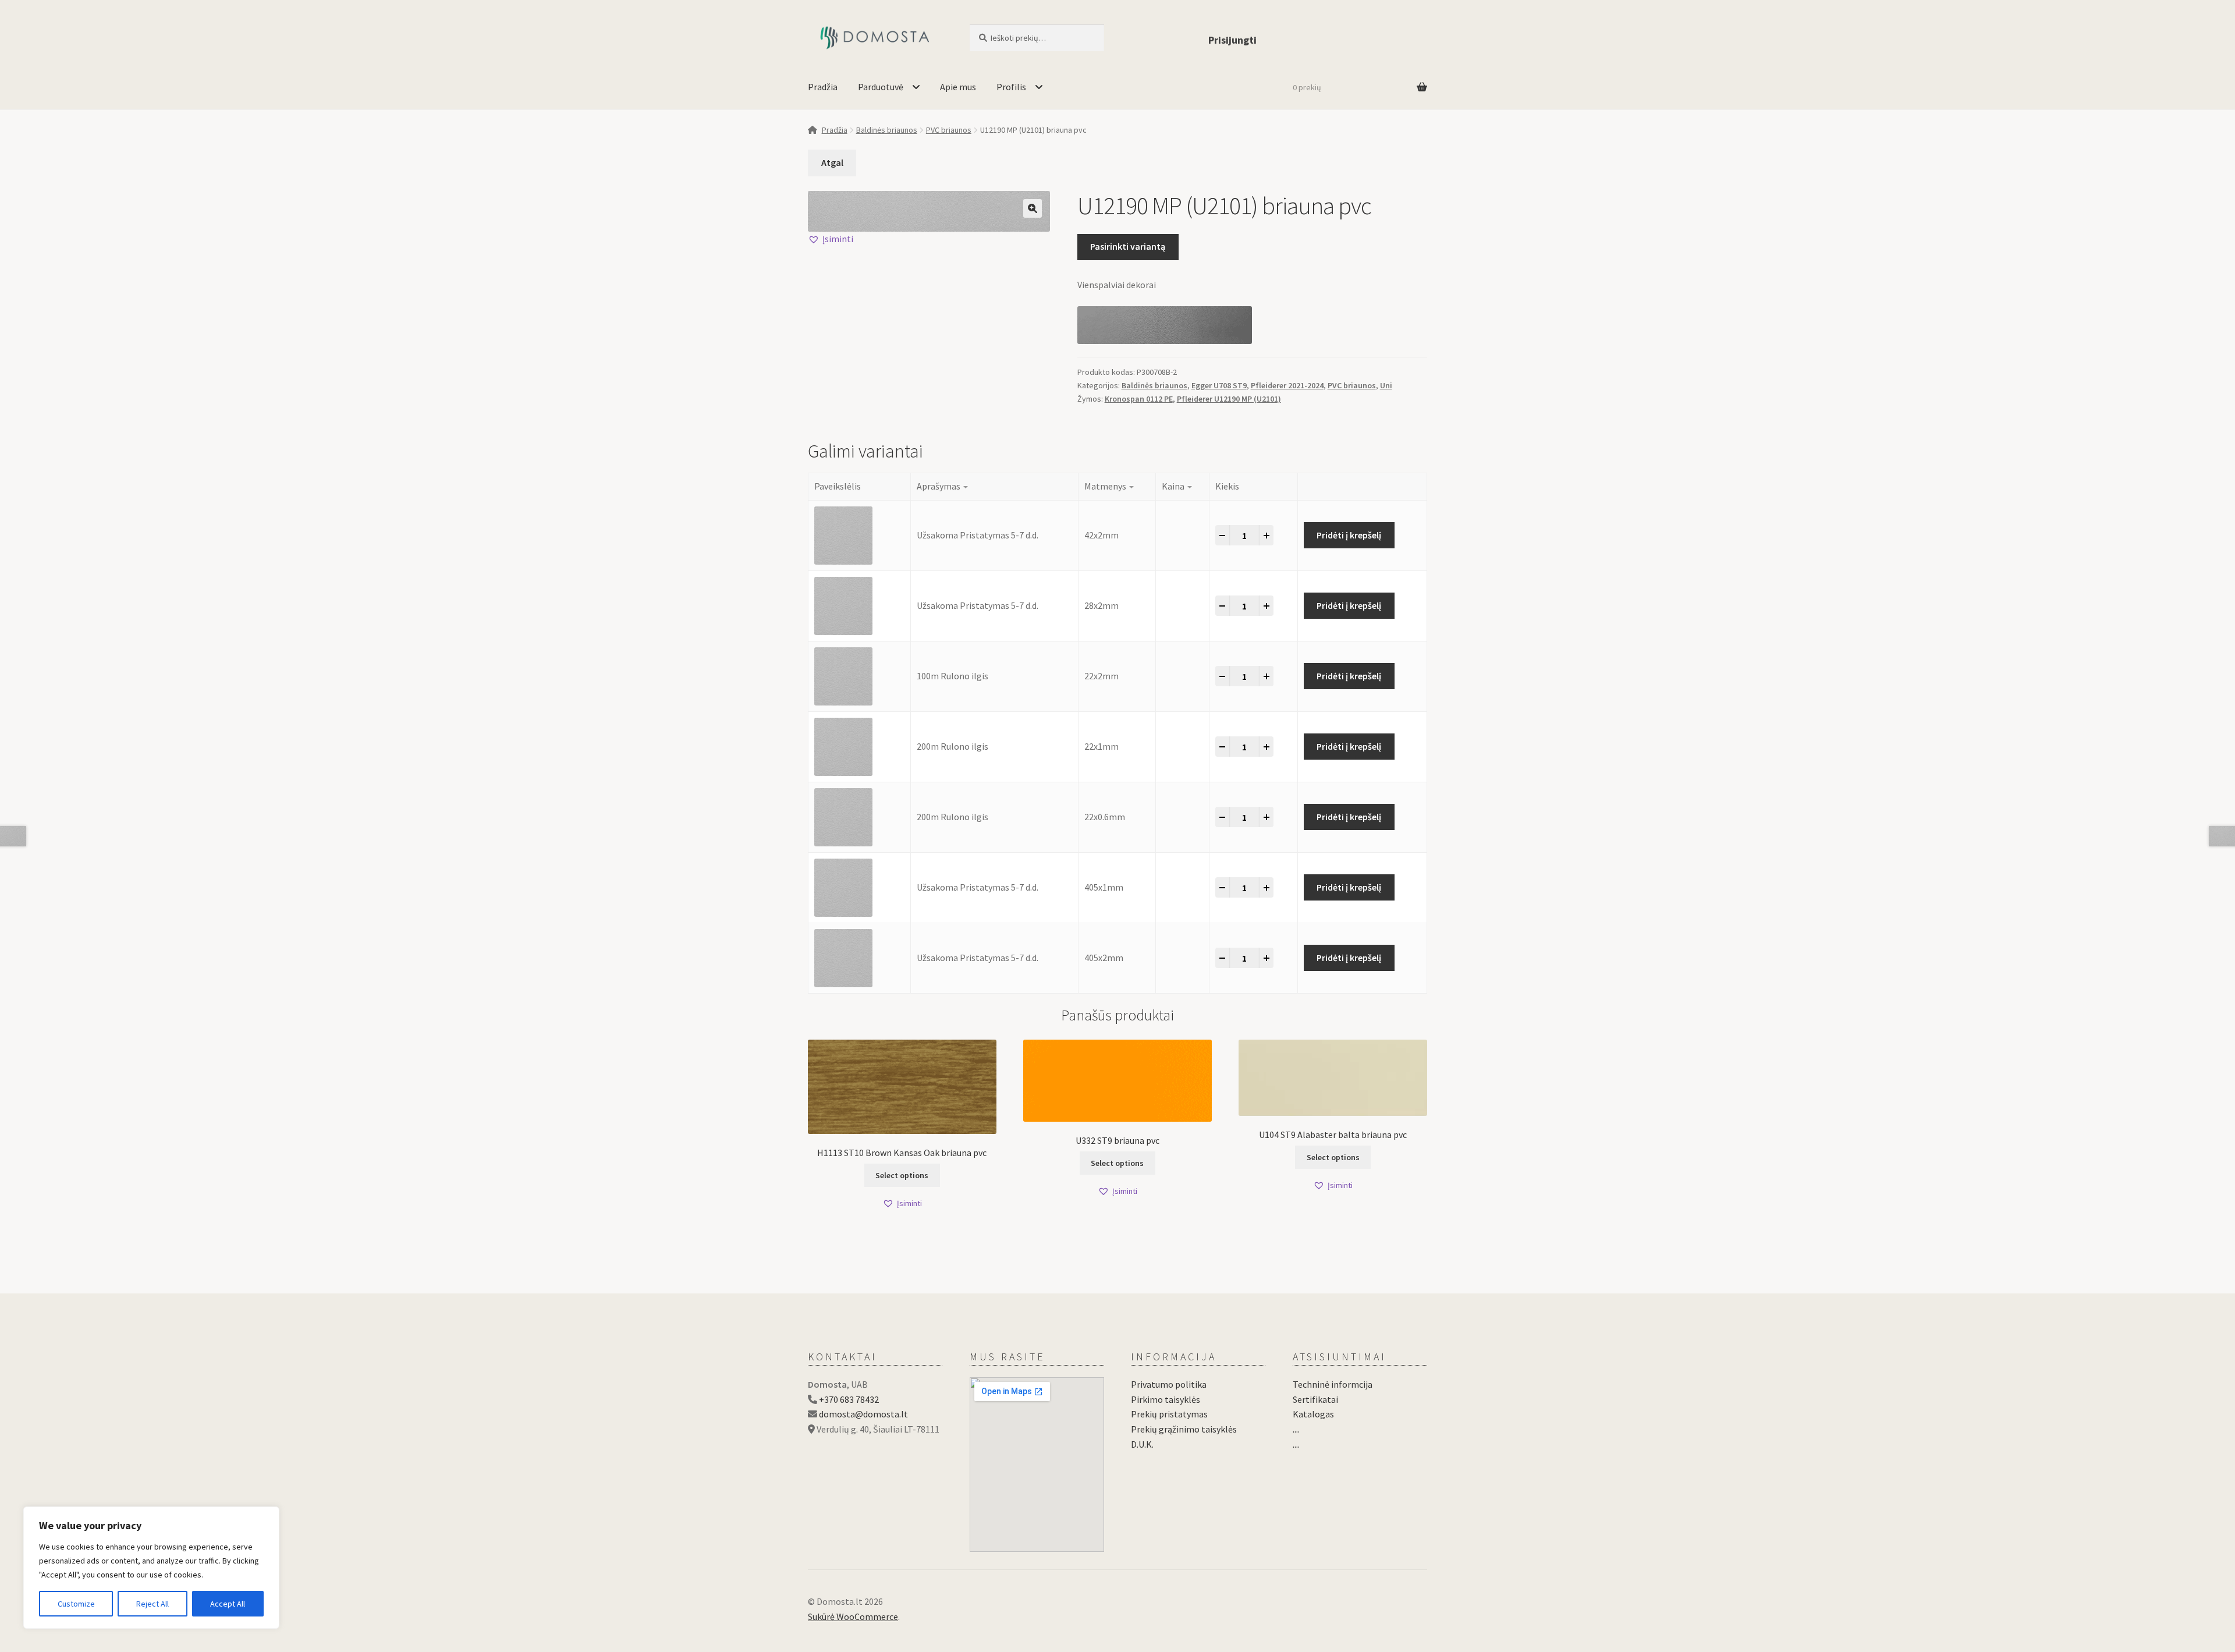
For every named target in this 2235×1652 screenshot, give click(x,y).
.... (1296, 1429)
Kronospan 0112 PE (1139, 399)
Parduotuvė (881, 87)
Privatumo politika (1169, 1384)
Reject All (152, 1604)
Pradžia (823, 87)
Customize (76, 1604)
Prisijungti (1232, 40)
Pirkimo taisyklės (1166, 1399)
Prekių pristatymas (1169, 1414)
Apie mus (958, 87)
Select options (902, 1175)
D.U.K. (1142, 1444)
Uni (1386, 385)
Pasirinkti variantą (1128, 246)
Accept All (228, 1604)
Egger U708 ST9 (1219, 385)
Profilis (1011, 87)
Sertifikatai (1315, 1399)
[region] (151, 1568)
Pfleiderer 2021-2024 (1287, 385)
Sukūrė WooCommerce (853, 1616)
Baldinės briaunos (887, 130)
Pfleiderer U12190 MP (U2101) (1229, 399)
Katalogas (1313, 1414)
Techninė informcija (1333, 1384)
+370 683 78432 (849, 1399)
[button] (1033, 208)
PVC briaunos (949, 130)
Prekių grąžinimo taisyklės (1184, 1429)
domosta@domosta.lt (863, 1414)
